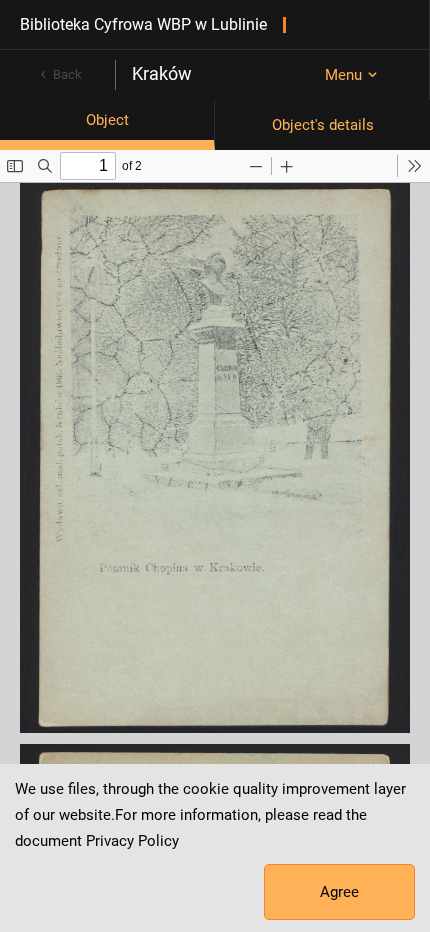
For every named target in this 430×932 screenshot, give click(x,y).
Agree (339, 892)
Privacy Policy (132, 841)
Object (107, 120)
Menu (343, 75)
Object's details (323, 125)
